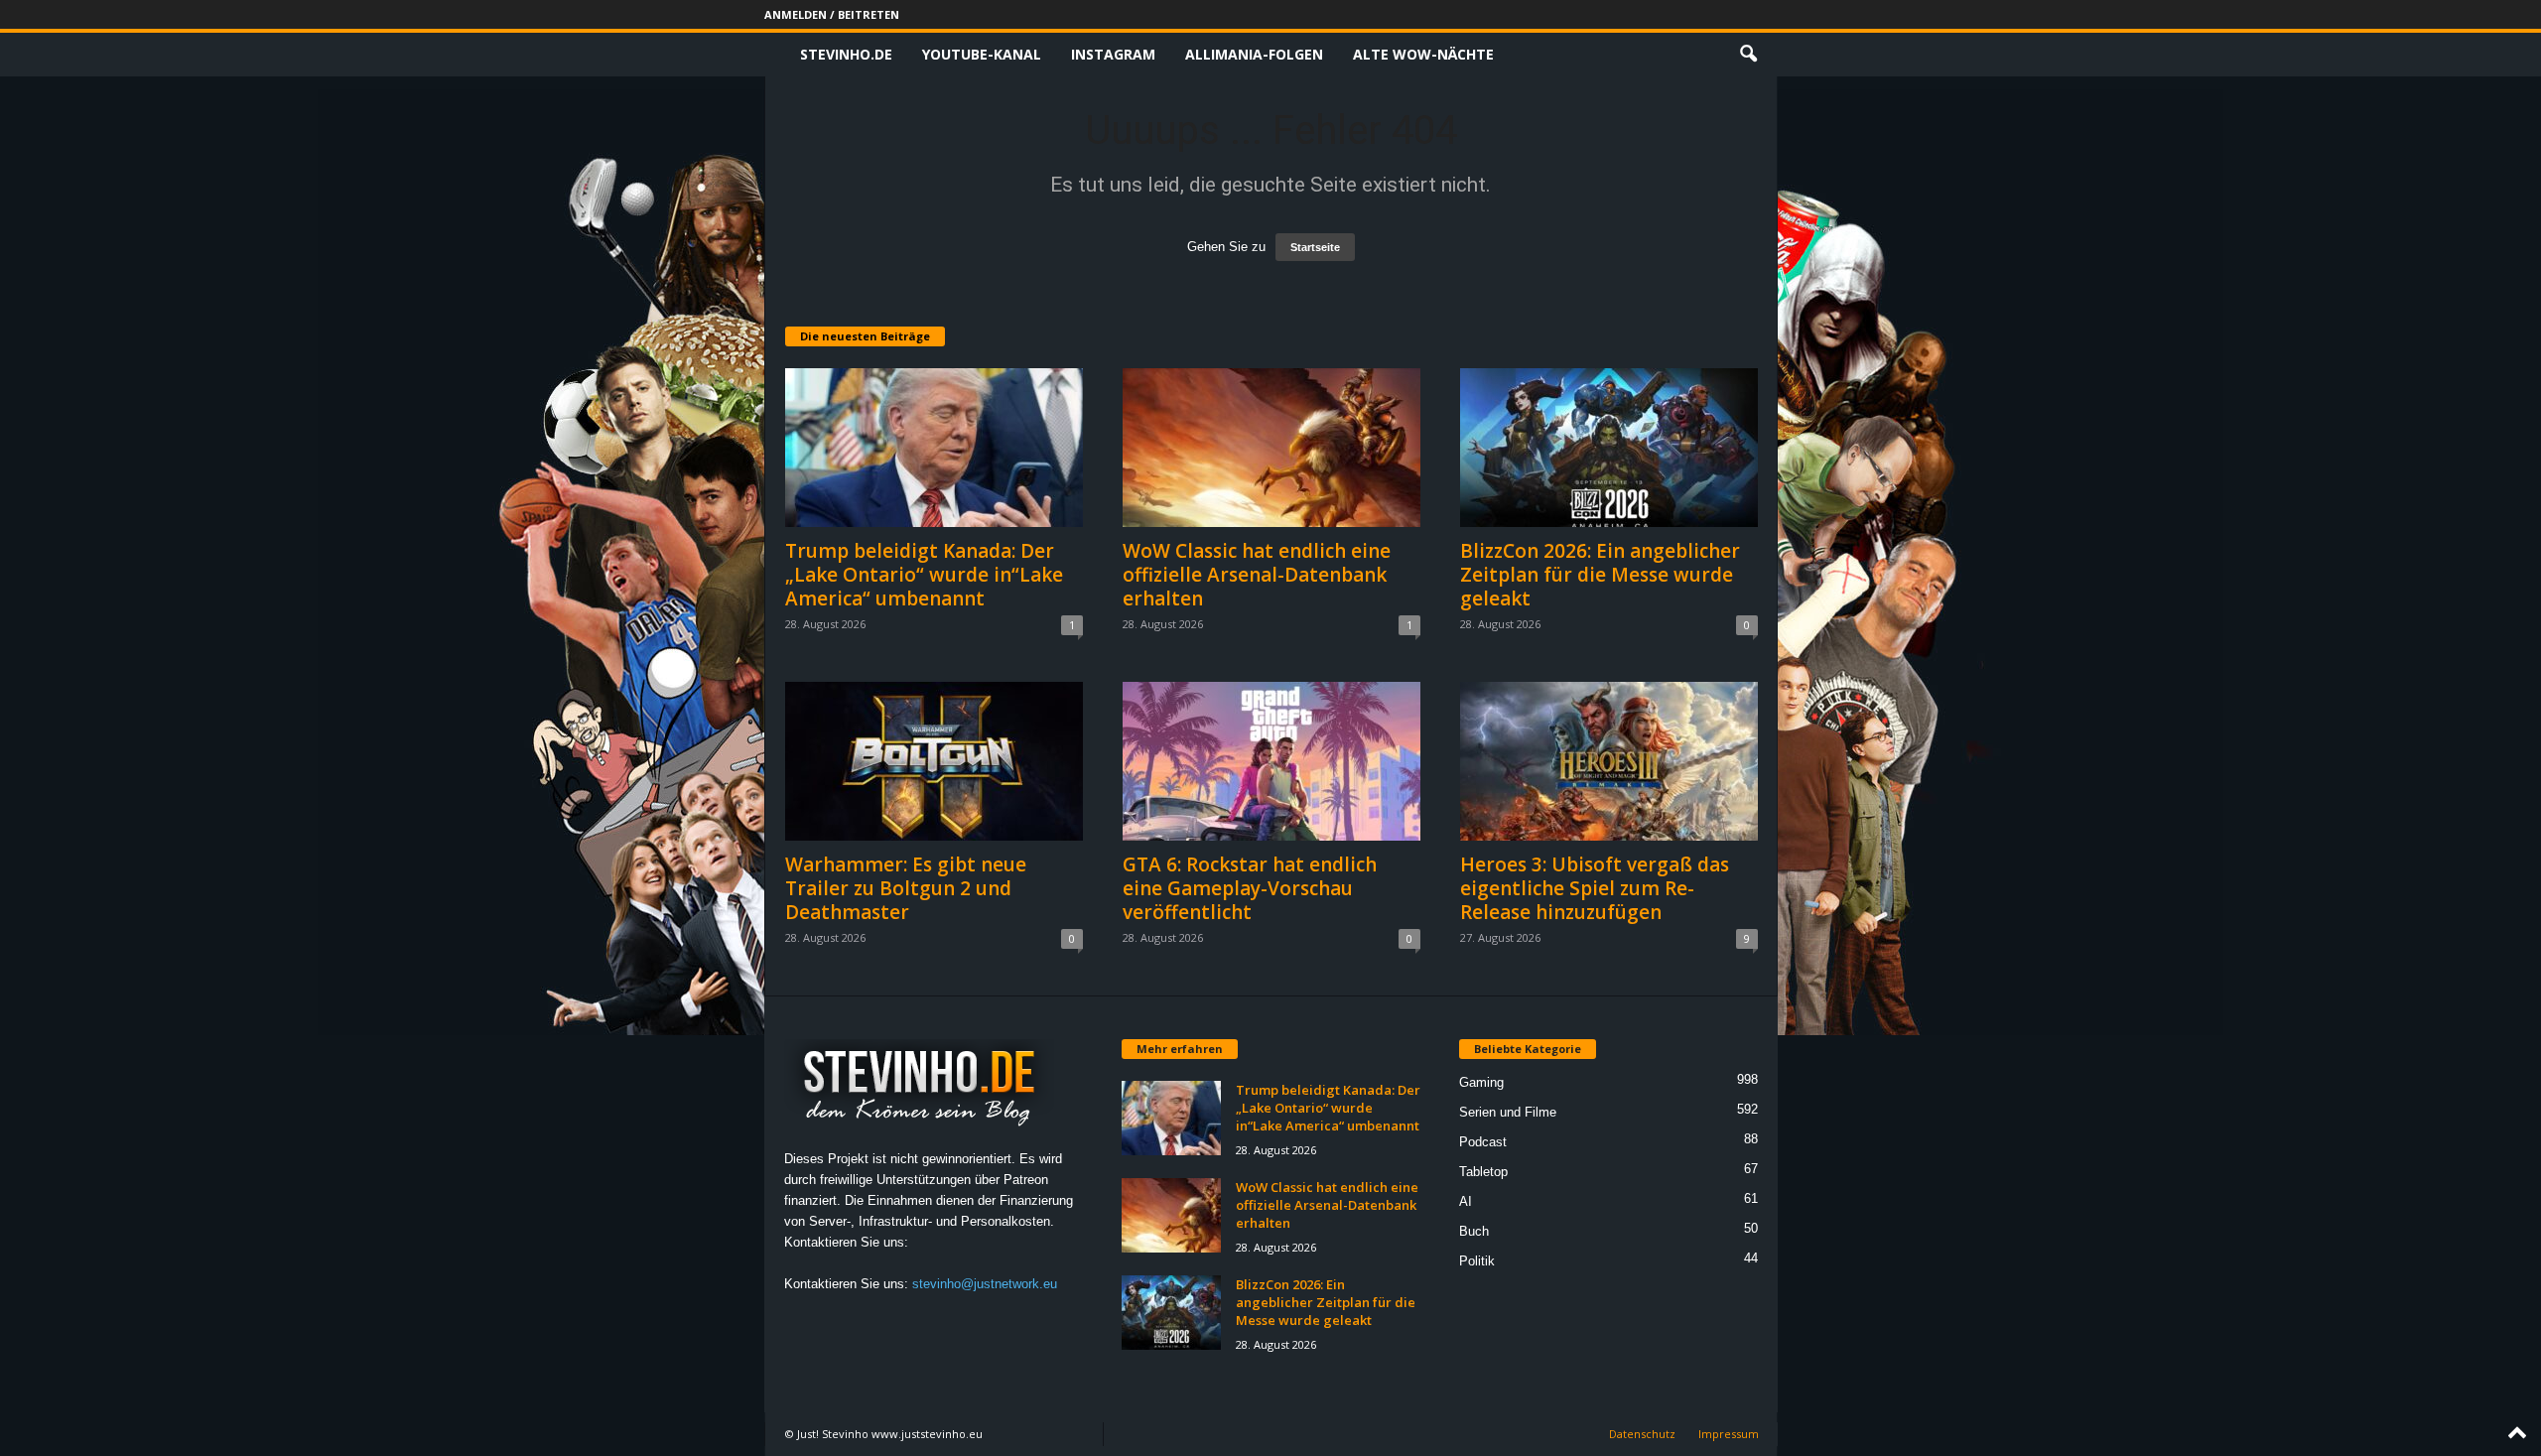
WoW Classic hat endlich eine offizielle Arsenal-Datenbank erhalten (1257, 575)
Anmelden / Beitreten (832, 14)
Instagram (1113, 54)
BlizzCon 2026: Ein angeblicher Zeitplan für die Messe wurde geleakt (1600, 575)
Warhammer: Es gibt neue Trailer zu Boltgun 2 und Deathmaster (906, 888)
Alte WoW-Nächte (1423, 54)
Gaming (1481, 1082)
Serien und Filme (1508, 1112)
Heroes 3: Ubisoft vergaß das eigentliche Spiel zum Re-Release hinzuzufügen (1595, 888)
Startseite (1315, 247)
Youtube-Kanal (982, 54)
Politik (1477, 1261)
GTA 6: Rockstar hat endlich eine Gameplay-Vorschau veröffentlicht (1250, 888)
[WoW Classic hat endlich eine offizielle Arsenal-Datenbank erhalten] (1271, 448)
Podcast (1483, 1142)
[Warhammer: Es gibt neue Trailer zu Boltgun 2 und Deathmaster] (934, 761)
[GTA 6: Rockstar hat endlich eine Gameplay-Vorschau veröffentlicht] (1271, 761)
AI (1466, 1201)
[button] (1748, 55)
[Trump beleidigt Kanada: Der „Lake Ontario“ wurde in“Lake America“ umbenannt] (934, 448)
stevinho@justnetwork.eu (985, 1284)
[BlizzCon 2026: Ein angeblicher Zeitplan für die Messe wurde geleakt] (1609, 448)
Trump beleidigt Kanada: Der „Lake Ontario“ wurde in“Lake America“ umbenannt (924, 575)
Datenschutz (1642, 1434)
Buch (1474, 1231)
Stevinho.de (846, 54)
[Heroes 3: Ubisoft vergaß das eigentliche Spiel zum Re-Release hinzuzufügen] (1609, 761)
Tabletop (1483, 1172)
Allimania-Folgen (1254, 54)
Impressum (1729, 1434)
